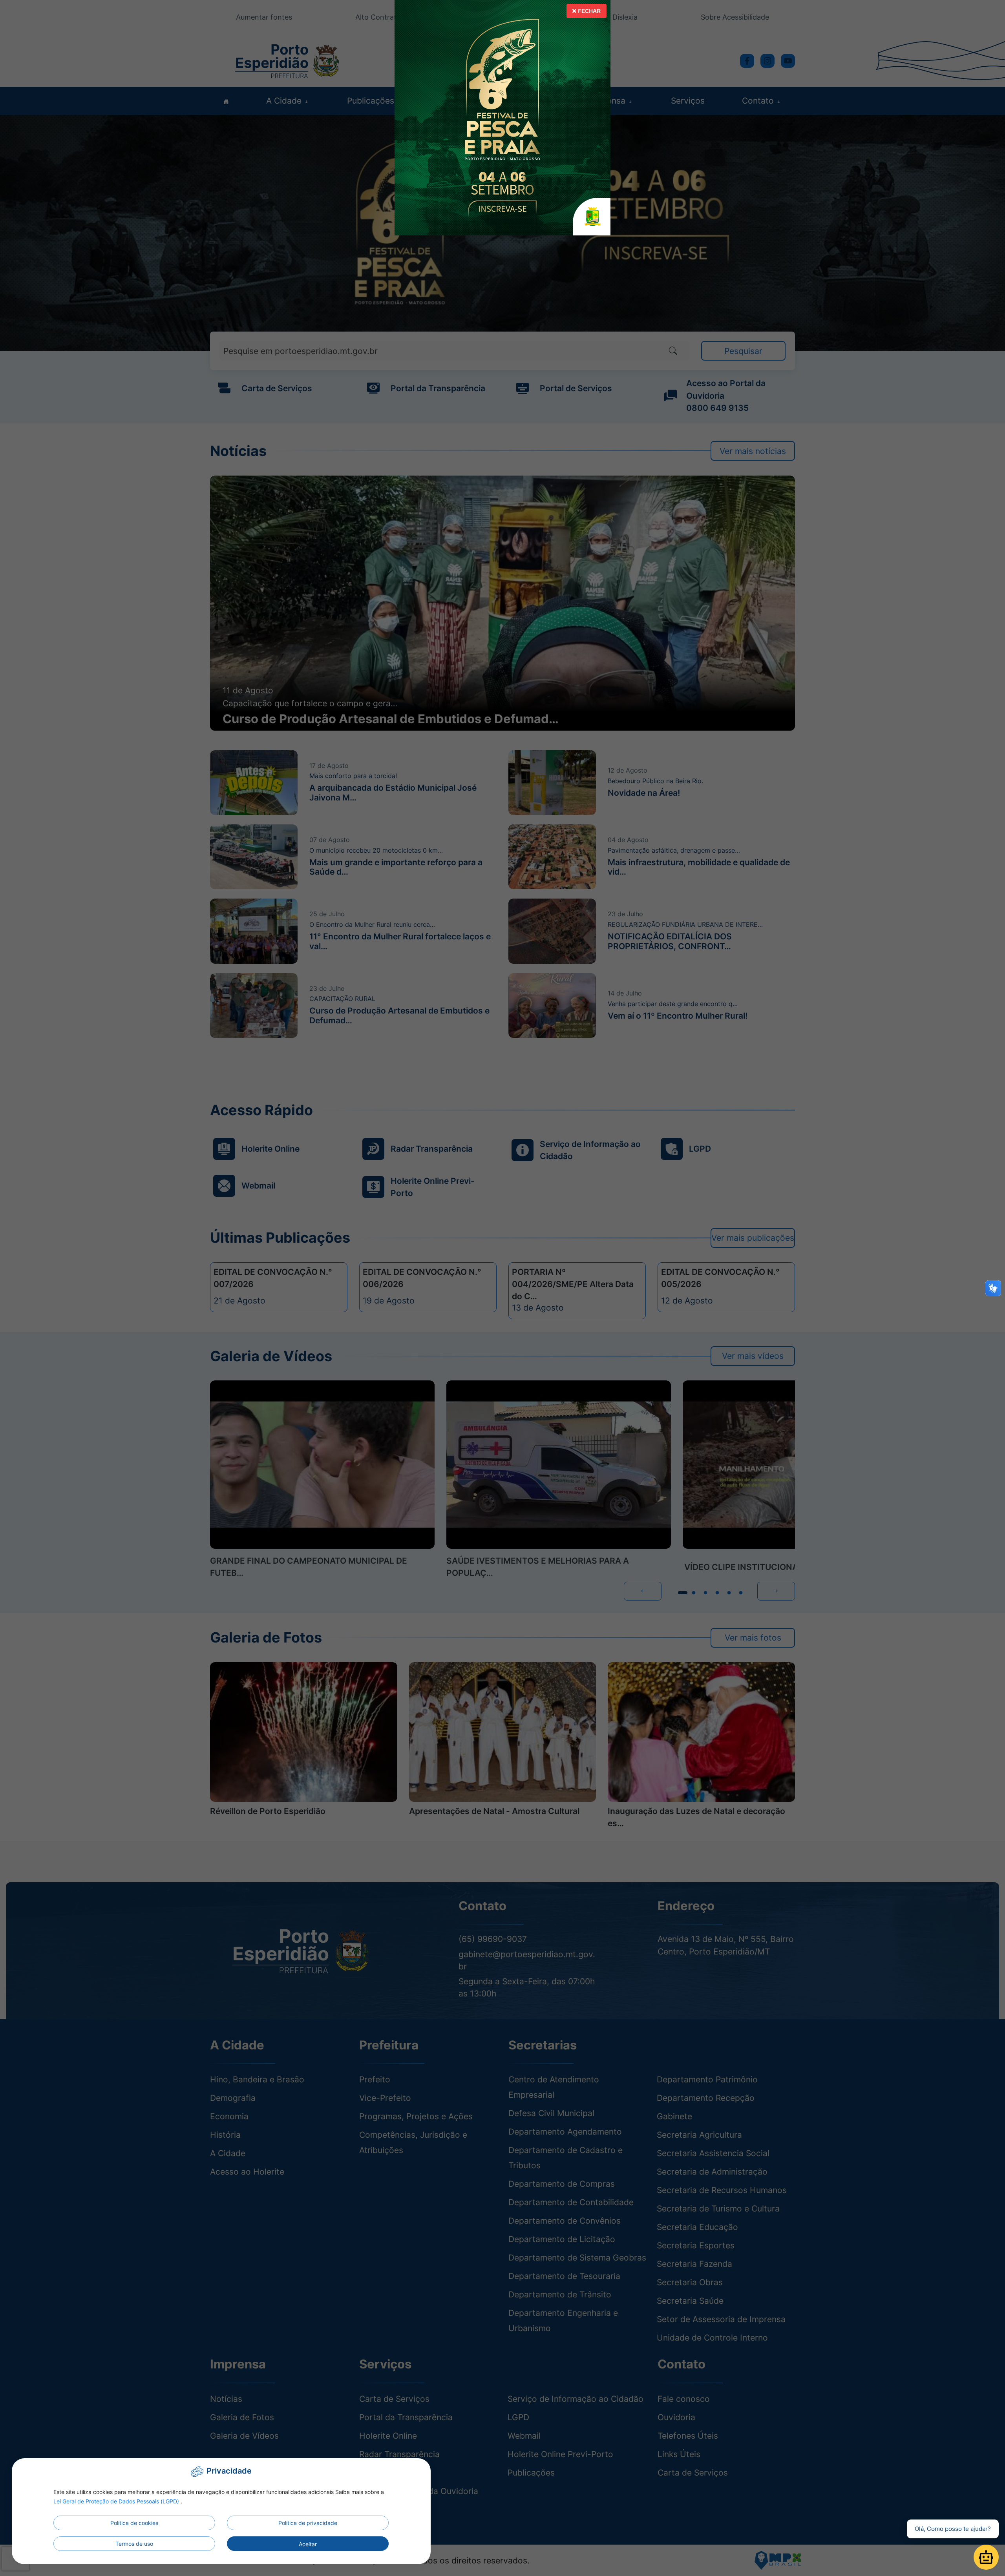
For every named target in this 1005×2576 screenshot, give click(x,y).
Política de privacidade (308, 2523)
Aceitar (308, 2544)
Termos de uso (134, 2544)
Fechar (588, 11)
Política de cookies (134, 2523)
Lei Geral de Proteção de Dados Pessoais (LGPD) (117, 2501)
